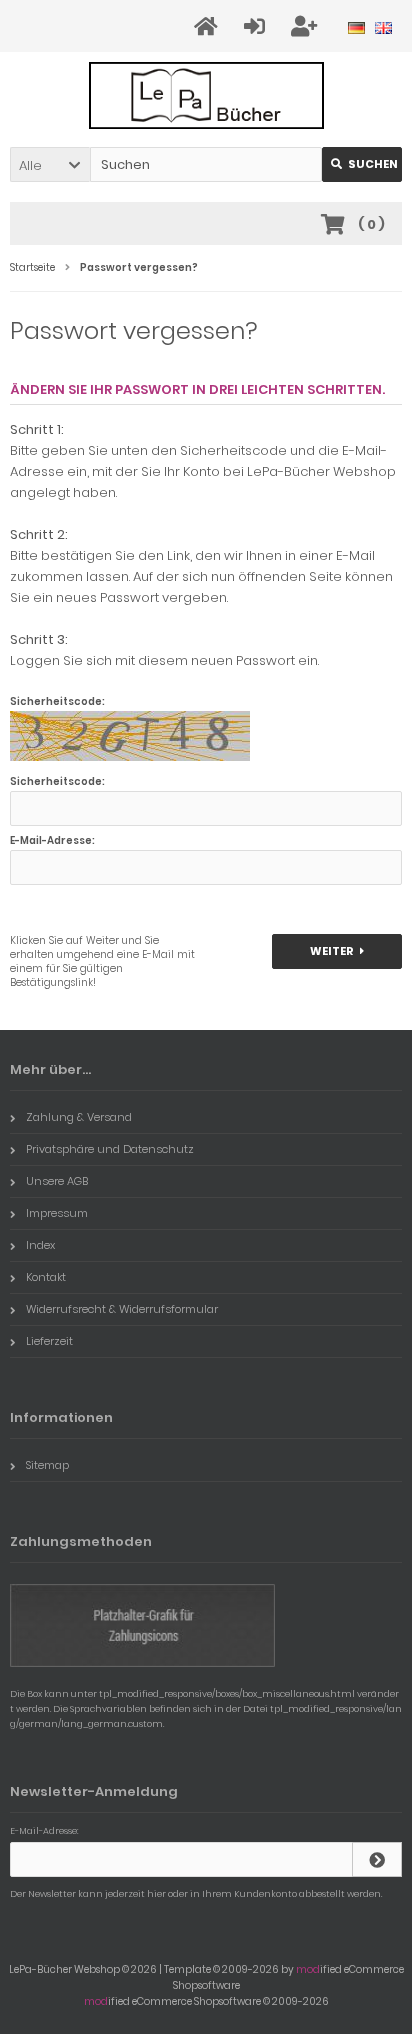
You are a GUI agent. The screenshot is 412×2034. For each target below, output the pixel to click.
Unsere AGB (57, 1181)
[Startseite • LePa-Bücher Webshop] (206, 95)
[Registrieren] (307, 26)
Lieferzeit (49, 1341)
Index (40, 1245)
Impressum (57, 1213)
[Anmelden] (257, 26)
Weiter (337, 951)
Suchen (362, 164)
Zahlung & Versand (79, 1117)
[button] (50, 164)
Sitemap (47, 1465)
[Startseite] (209, 26)
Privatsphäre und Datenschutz (110, 1149)
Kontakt (46, 1277)
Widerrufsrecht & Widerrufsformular (122, 1309)
